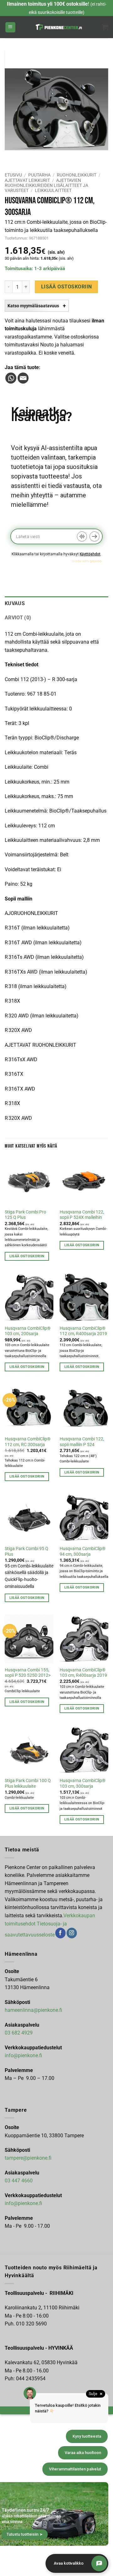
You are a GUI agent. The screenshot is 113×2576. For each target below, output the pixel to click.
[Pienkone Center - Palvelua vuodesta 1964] (59, 27)
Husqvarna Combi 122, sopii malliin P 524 (82, 1442)
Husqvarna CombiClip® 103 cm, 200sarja (28, 1331)
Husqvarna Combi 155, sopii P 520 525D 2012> (28, 1673)
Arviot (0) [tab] (18, 618)
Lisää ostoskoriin (67, 287)
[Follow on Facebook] (60, 1933)
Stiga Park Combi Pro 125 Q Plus (25, 1215)
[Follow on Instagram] (72, 1933)
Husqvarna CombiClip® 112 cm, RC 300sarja (28, 1442)
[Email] (23, 378)
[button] (10, 27)
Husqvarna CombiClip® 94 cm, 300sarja (83, 1551)
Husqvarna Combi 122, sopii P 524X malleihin (82, 1215)
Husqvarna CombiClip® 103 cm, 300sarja (83, 1783)
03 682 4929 (19, 2033)
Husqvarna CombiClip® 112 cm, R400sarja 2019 (83, 1331)
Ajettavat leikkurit (27, 180)
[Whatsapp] (11, 378)
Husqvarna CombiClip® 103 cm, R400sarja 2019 (83, 1673)
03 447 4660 (19, 2181)
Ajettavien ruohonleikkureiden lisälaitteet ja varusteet (46, 185)
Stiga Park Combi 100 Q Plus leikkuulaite (28, 1783)
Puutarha (39, 175)
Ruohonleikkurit (77, 175)
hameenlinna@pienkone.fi (33, 2010)
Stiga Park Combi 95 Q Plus (27, 1551)
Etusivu (13, 175)
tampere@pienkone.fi (28, 2158)
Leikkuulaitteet (53, 190)
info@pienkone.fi (23, 2055)
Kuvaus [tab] (15, 603)
